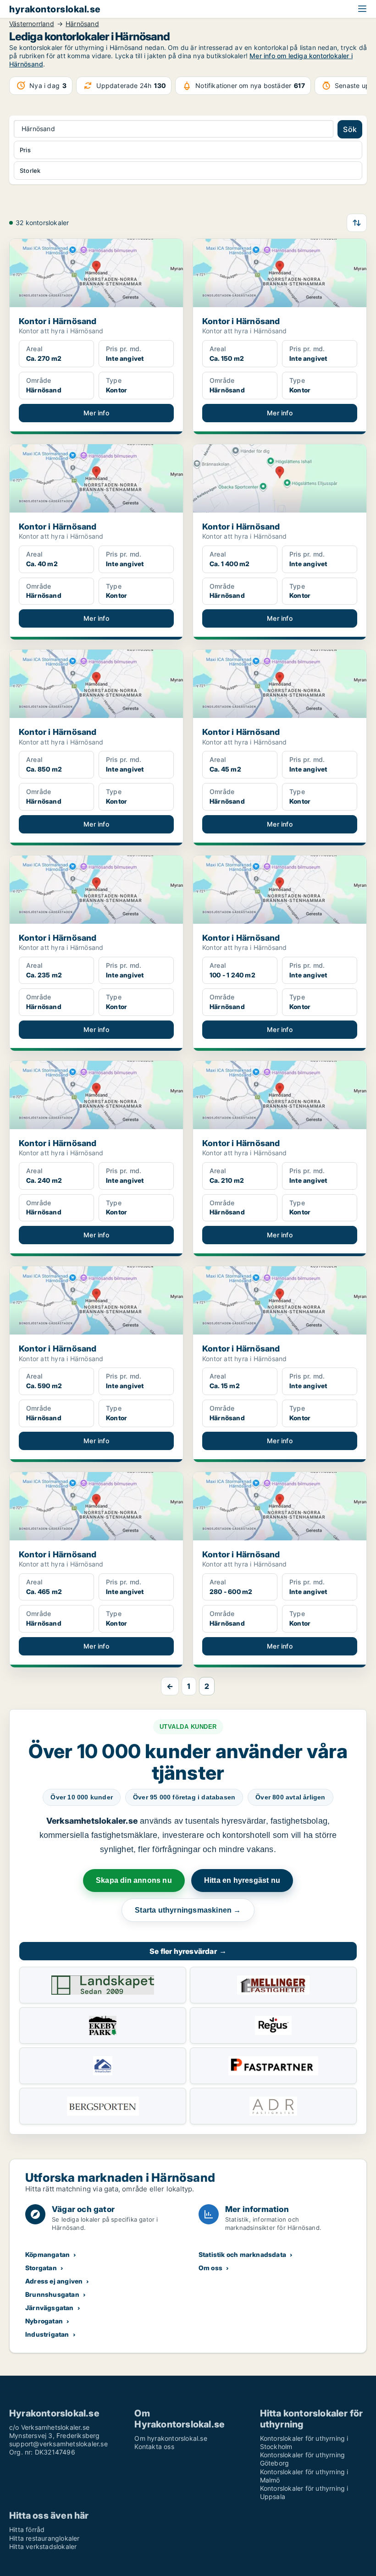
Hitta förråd (27, 2529)
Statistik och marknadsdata (242, 2254)
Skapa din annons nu (134, 1880)
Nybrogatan (44, 2321)
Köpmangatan (47, 2254)
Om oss (210, 2268)
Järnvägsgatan (50, 2308)
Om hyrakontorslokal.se (171, 2438)
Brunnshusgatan (52, 2294)
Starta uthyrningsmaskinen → (188, 1910)
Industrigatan (47, 2334)
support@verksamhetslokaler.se (58, 2444)
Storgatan (41, 2268)
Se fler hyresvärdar (188, 1951)
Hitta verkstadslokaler (43, 2546)
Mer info (96, 413)
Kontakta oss (154, 2446)
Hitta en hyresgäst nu (242, 1880)
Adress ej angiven (54, 2281)
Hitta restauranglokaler (44, 2538)
